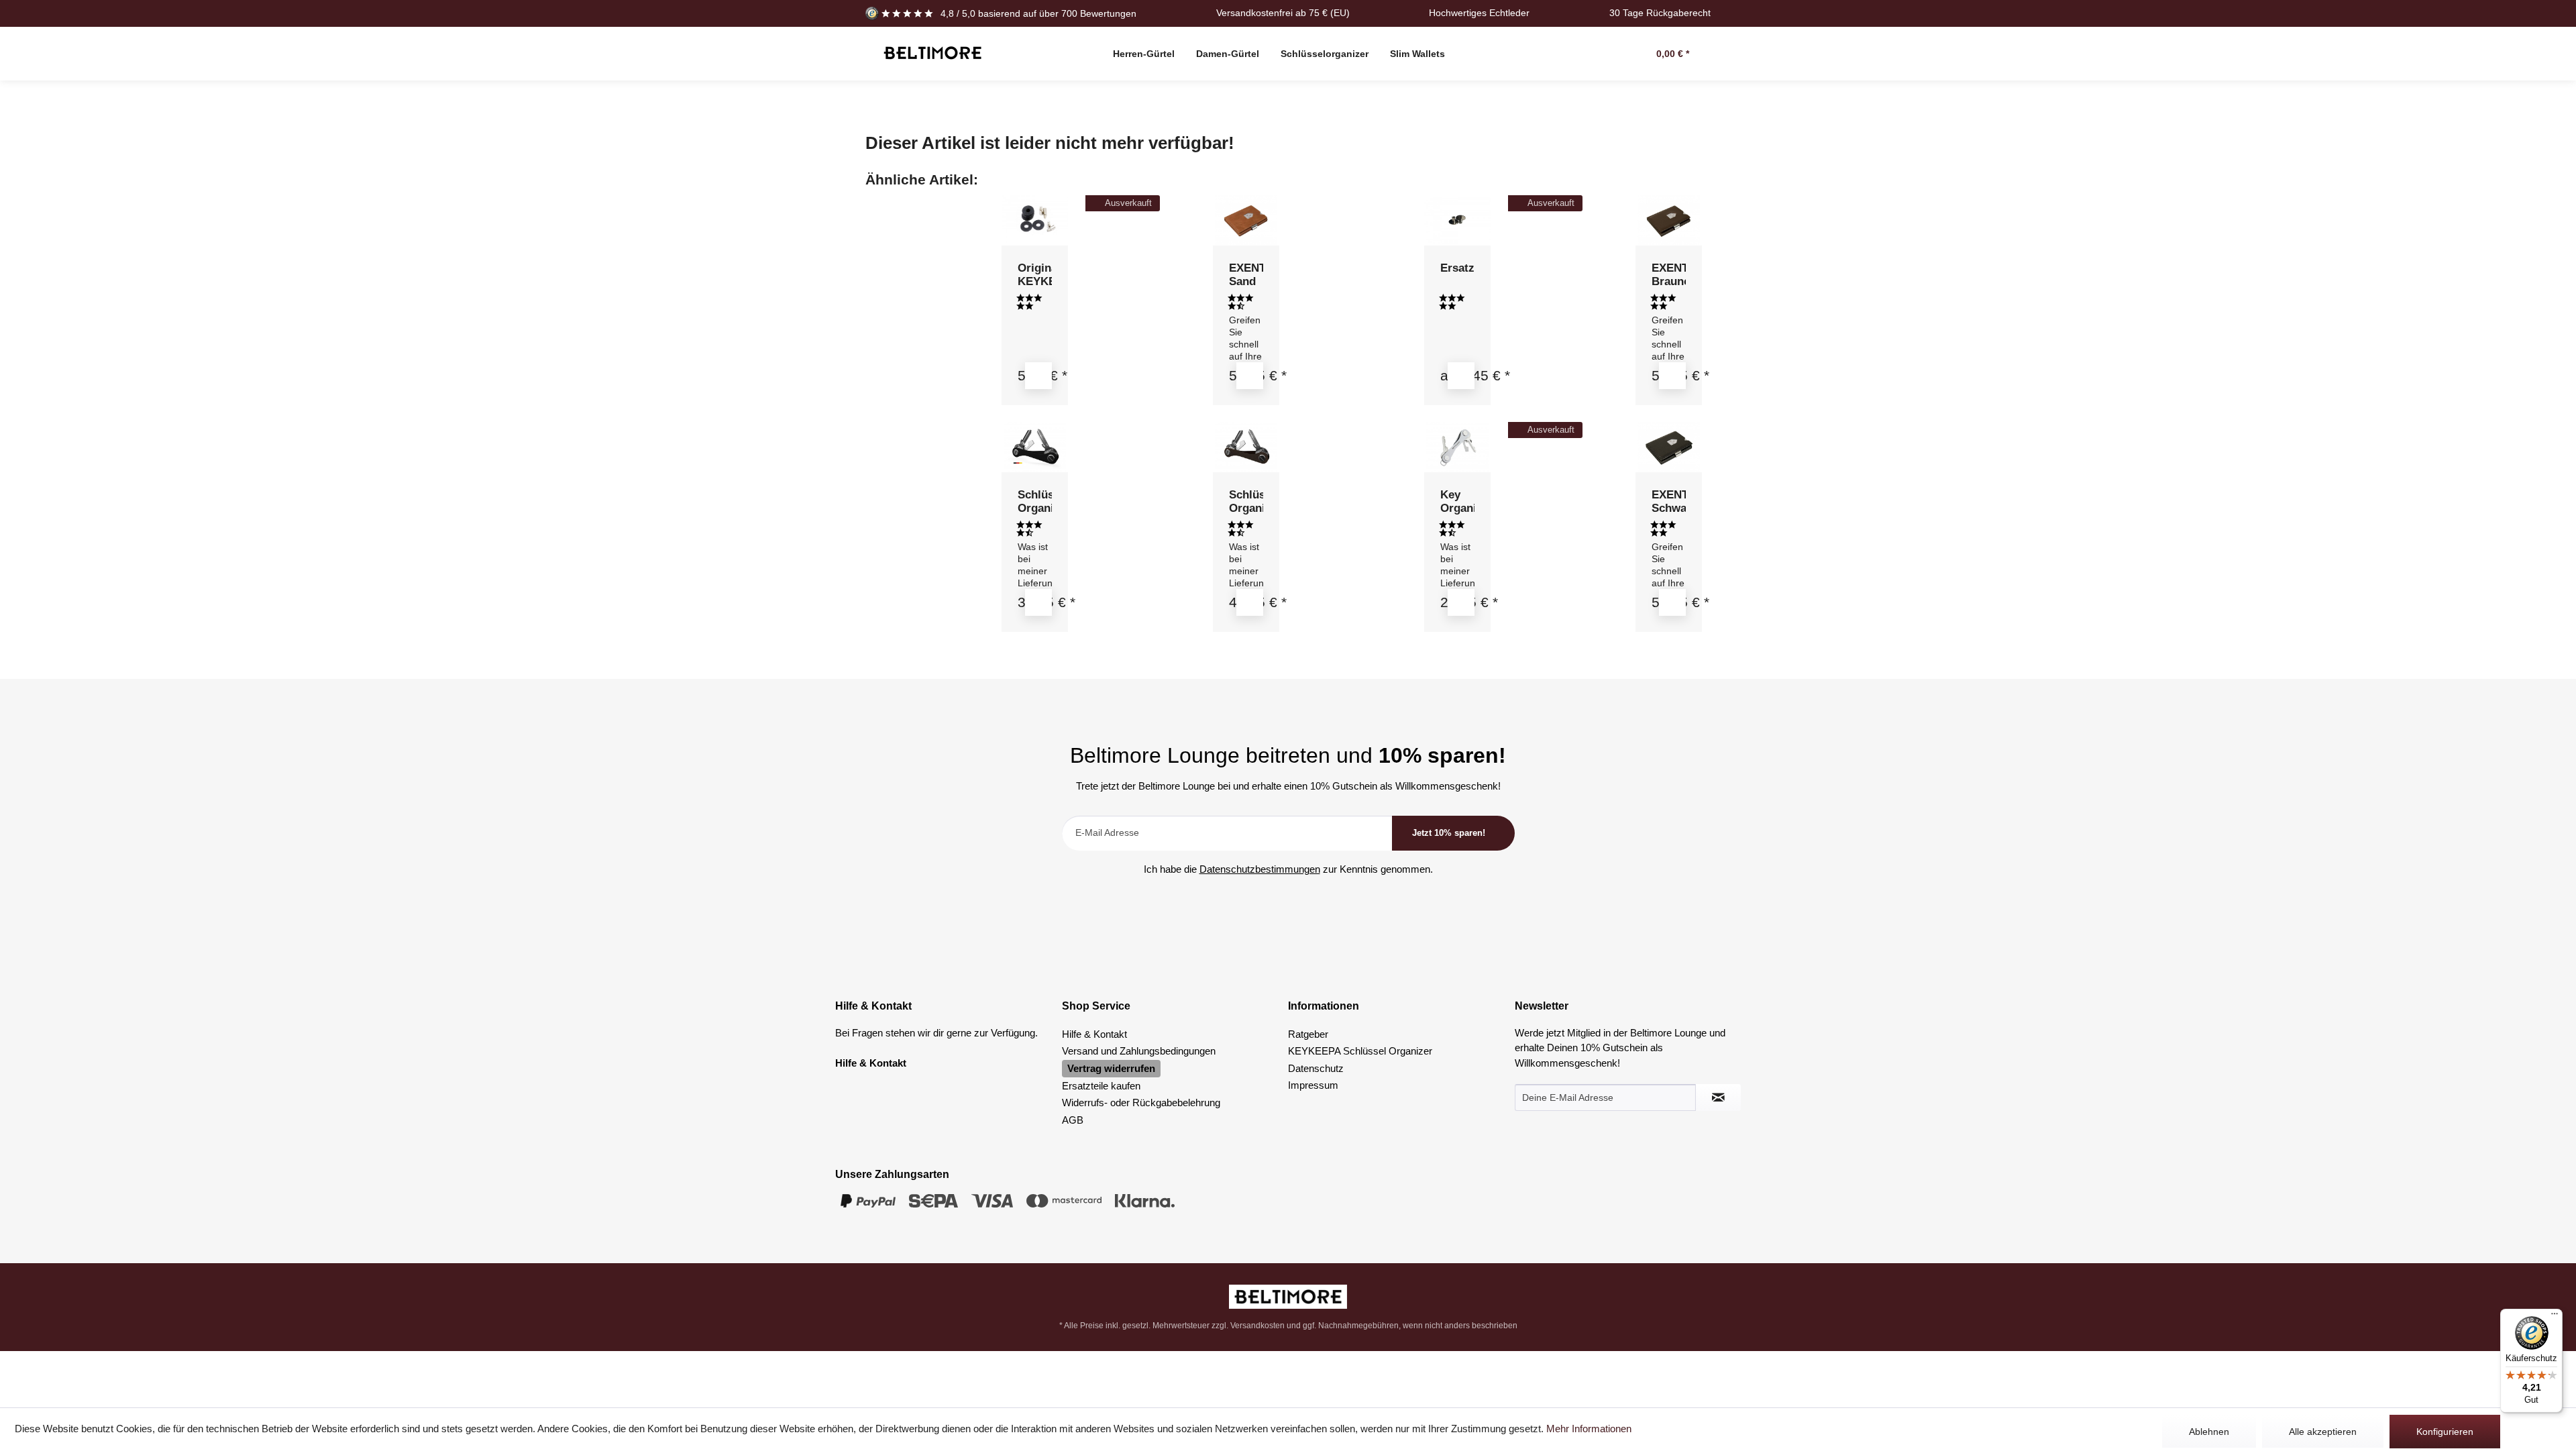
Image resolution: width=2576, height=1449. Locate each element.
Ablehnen (2209, 1432)
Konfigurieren (2445, 1432)
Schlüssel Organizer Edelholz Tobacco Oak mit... (1246, 502)
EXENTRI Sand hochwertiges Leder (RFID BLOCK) (1246, 275)
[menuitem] (1144, 54)
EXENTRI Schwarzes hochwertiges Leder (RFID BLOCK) (1669, 502)
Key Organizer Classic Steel (1458, 502)
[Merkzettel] (1585, 54)
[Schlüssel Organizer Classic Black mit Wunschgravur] (1035, 447)
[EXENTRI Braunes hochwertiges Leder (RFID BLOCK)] (1669, 220)
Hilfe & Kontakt (1094, 1034)
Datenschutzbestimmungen (1260, 869)
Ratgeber (1308, 1034)
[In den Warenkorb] (1038, 376)
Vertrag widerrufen (1111, 1068)
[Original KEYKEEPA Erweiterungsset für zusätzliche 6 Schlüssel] (1035, 220)
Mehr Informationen (1589, 1429)
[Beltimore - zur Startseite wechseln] (932, 53)
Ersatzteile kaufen (1101, 1086)
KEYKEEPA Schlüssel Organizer (1360, 1051)
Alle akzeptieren (2323, 1432)
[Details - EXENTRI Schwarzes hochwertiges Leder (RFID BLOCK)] (1672, 602)
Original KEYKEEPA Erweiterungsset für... (1035, 275)
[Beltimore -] (1288, 1297)
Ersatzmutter (1458, 268)
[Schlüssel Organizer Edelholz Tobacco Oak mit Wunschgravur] (1246, 447)
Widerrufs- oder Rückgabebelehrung (1141, 1103)
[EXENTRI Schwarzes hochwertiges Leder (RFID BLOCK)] (1669, 447)
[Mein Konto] (1615, 54)
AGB (1073, 1120)
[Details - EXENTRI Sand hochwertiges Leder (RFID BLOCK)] (1250, 376)
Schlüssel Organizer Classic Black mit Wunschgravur (1035, 502)
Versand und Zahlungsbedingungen (1139, 1051)
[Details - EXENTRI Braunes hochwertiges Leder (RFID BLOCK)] (1672, 376)
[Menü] (2555, 1317)
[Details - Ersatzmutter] (1461, 376)
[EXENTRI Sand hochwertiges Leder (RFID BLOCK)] (1246, 220)
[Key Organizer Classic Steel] (1458, 447)
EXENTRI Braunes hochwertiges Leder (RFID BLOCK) (1669, 275)
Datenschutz (1316, 1068)
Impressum (1313, 1085)
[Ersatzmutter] (1458, 220)
